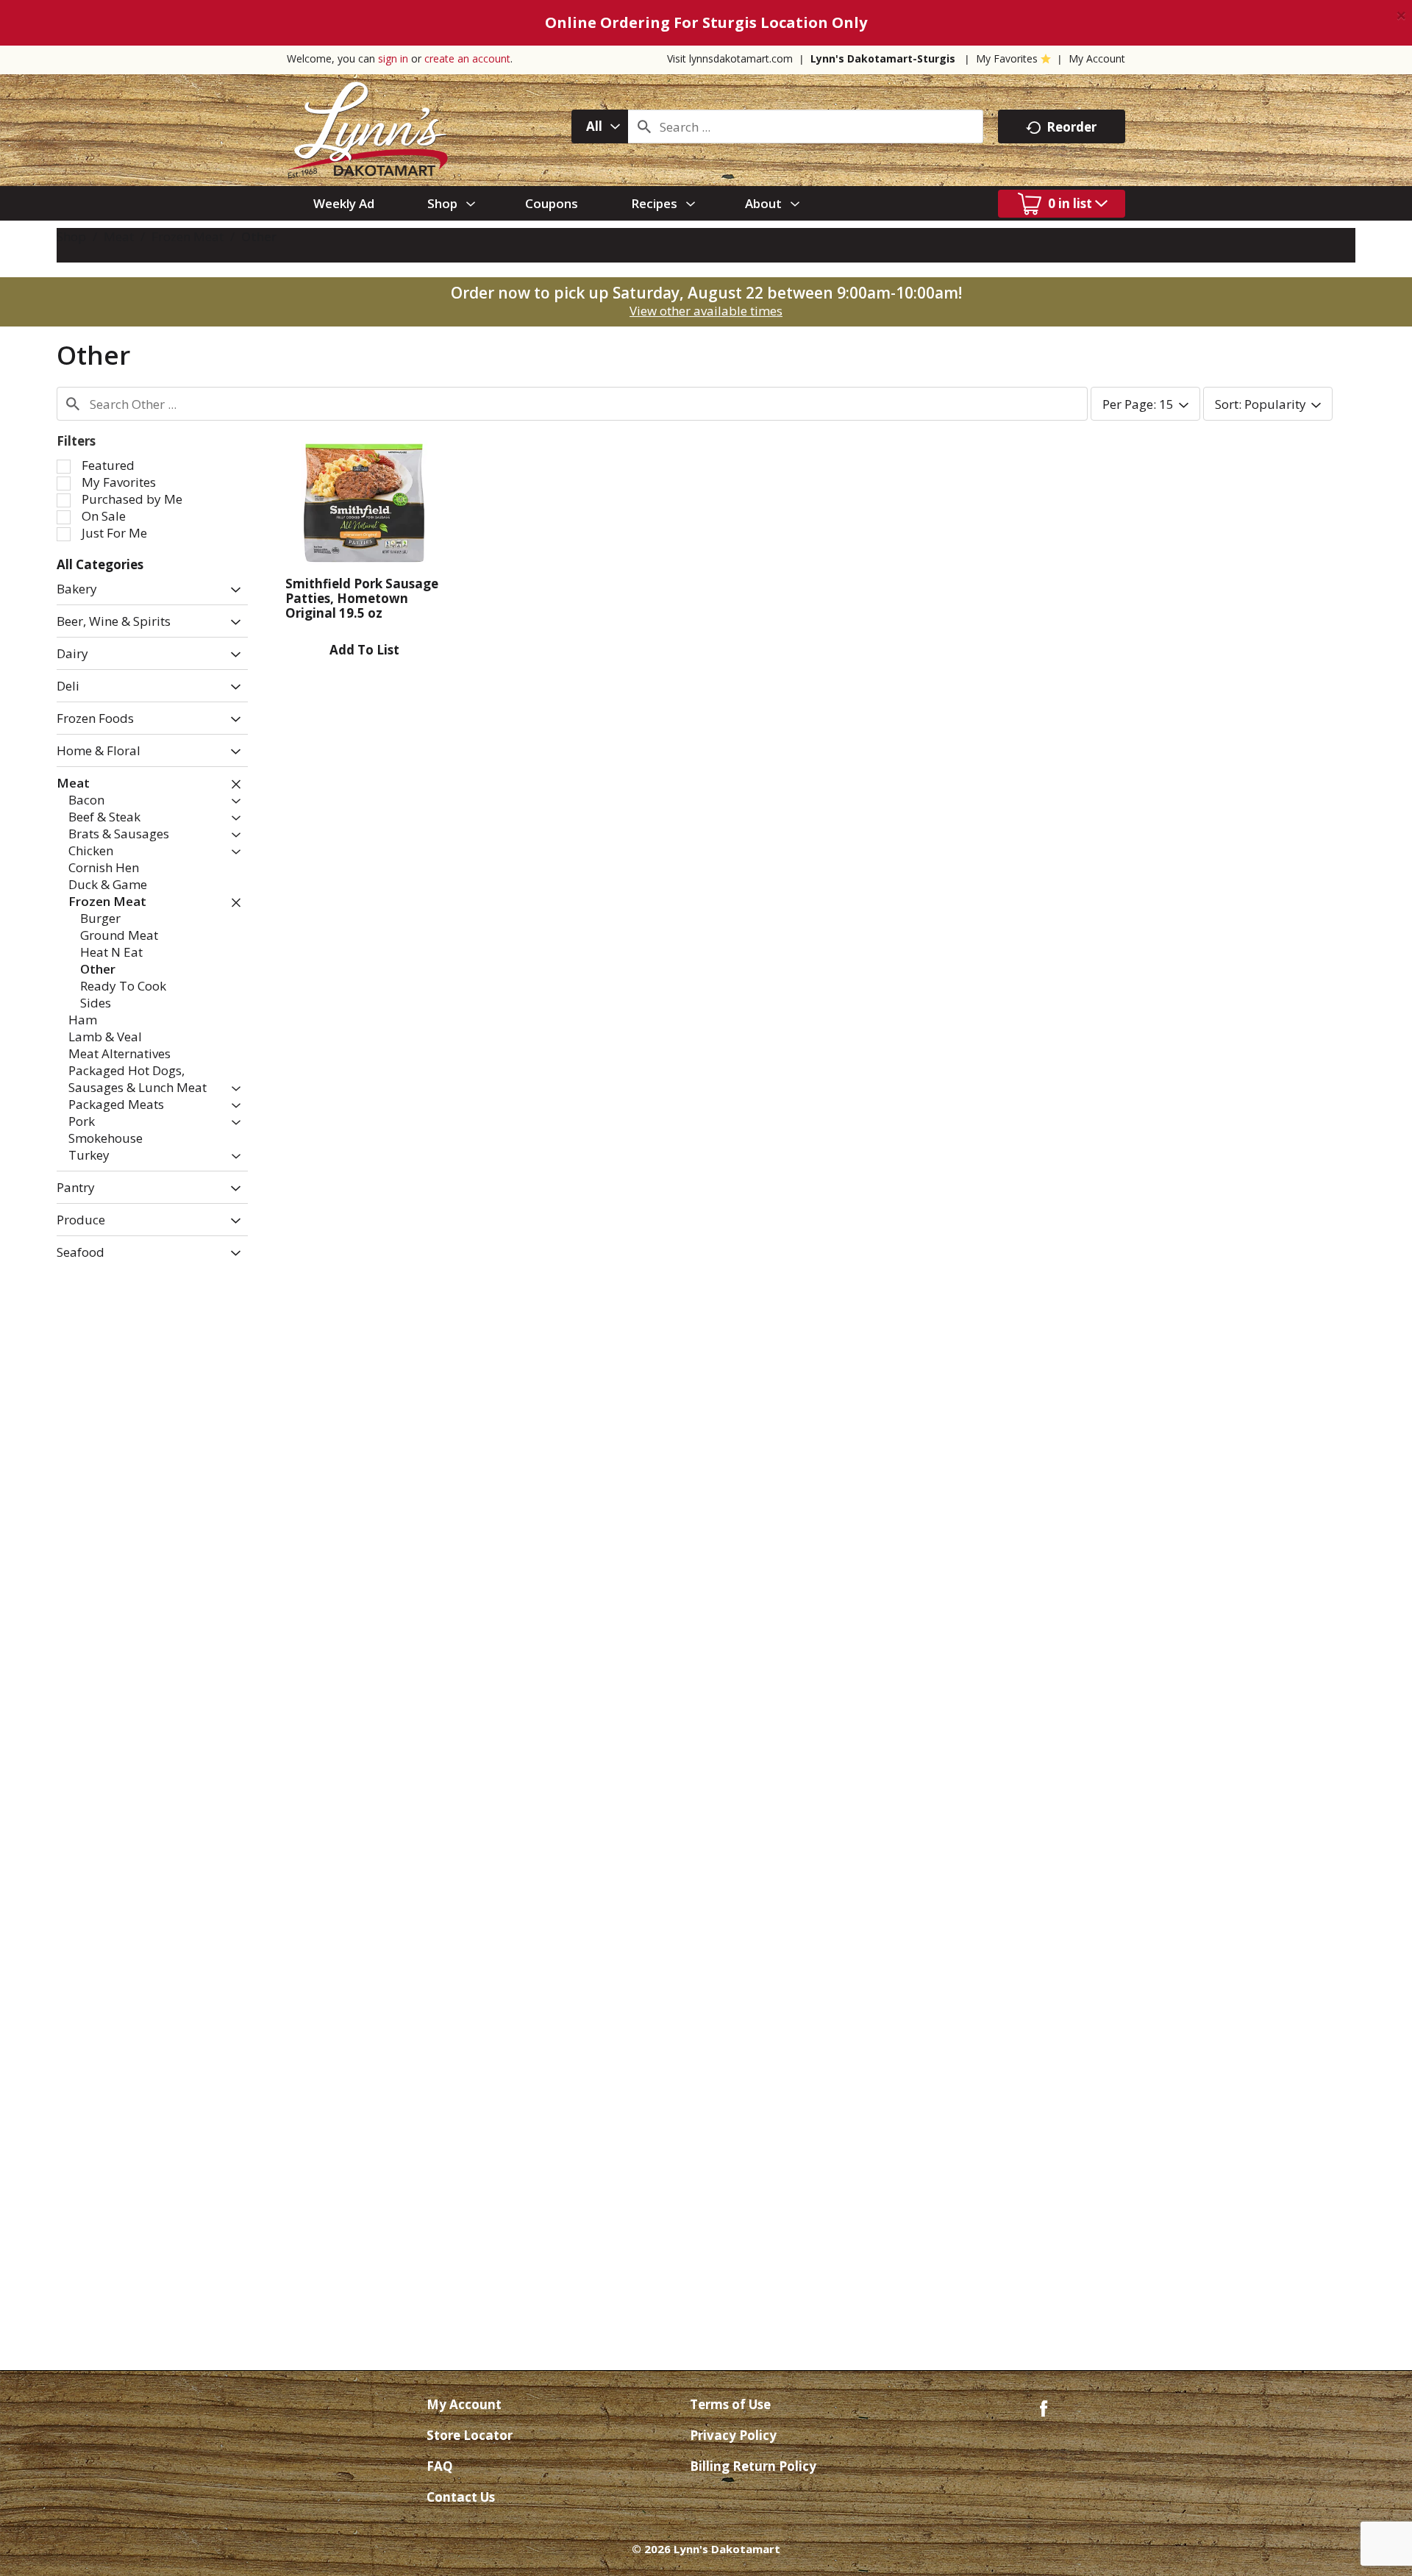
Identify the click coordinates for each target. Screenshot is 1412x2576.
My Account (1097, 58)
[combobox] (600, 126)
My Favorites (1007, 58)
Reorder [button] (1072, 127)
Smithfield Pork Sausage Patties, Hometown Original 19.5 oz (362, 598)
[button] (232, 590)
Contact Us (461, 2497)
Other (259, 236)
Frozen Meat (188, 236)
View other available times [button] (706, 311)
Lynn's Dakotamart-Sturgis (883, 58)
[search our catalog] (644, 126)
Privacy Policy (733, 2435)
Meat (119, 236)
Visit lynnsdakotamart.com (730, 58)
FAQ (440, 2466)
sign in (393, 58)
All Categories (100, 564)
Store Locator (470, 2435)
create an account (467, 58)
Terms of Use (730, 2404)
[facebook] (1044, 2407)
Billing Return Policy (753, 2466)
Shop (71, 236)
